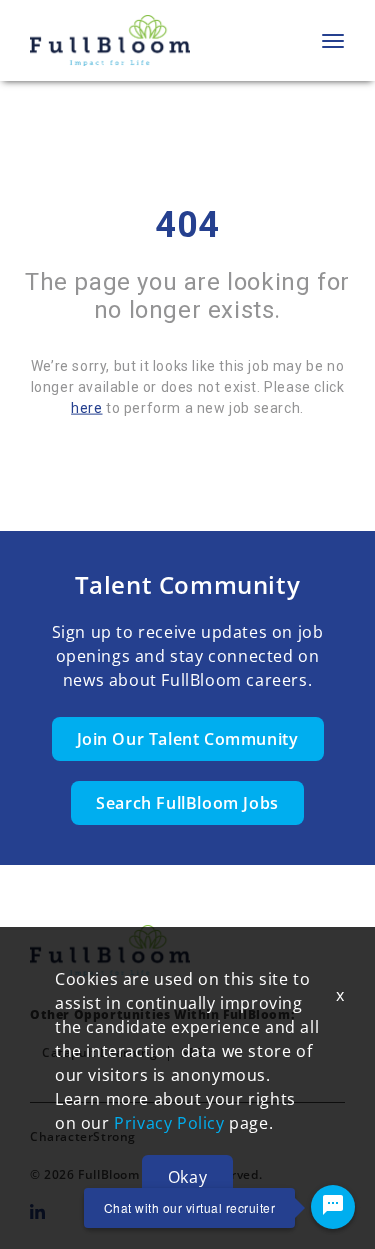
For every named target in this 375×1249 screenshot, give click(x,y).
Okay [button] (187, 1177)
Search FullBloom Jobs (187, 803)
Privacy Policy (169, 1123)
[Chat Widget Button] (333, 1207)
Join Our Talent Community (188, 739)
